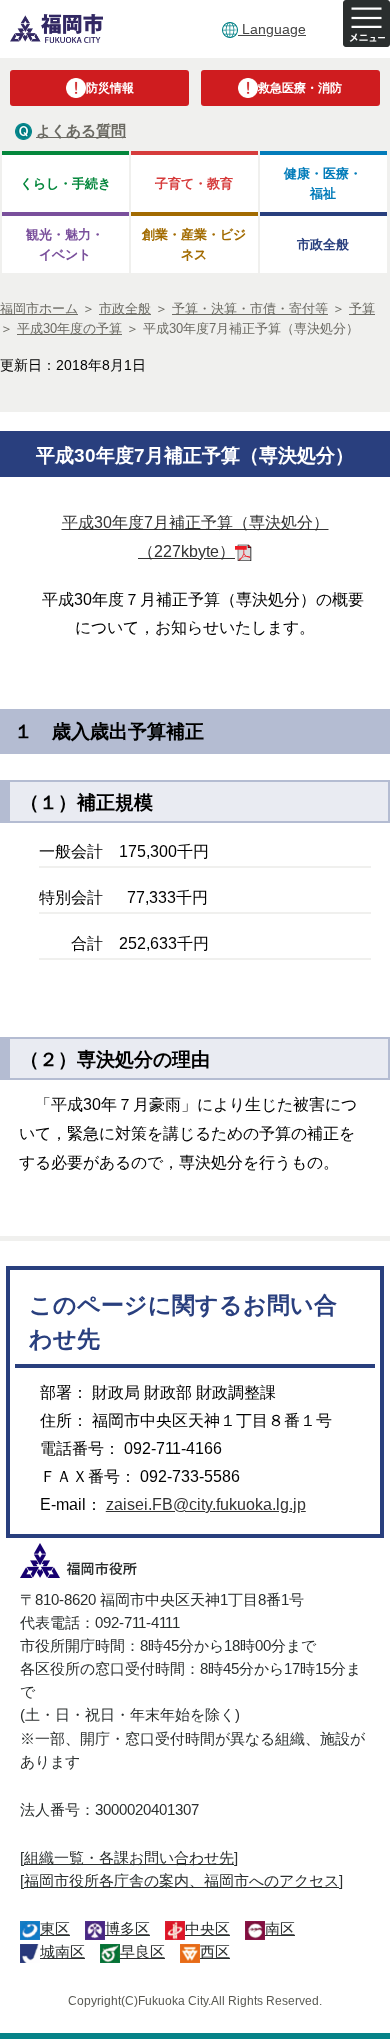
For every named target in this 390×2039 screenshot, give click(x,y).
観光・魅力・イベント (65, 244)
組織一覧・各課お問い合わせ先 (129, 1857)
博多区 (127, 1928)
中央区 (207, 1928)
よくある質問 (81, 130)
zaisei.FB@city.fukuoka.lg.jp (206, 1504)
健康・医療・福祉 (323, 183)
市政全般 (323, 244)
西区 (215, 1951)
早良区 (142, 1951)
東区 (55, 1928)
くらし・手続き (65, 183)
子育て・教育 (194, 183)
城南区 (62, 1951)
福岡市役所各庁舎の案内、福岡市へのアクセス (181, 1880)
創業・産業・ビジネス (194, 244)
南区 (280, 1928)
